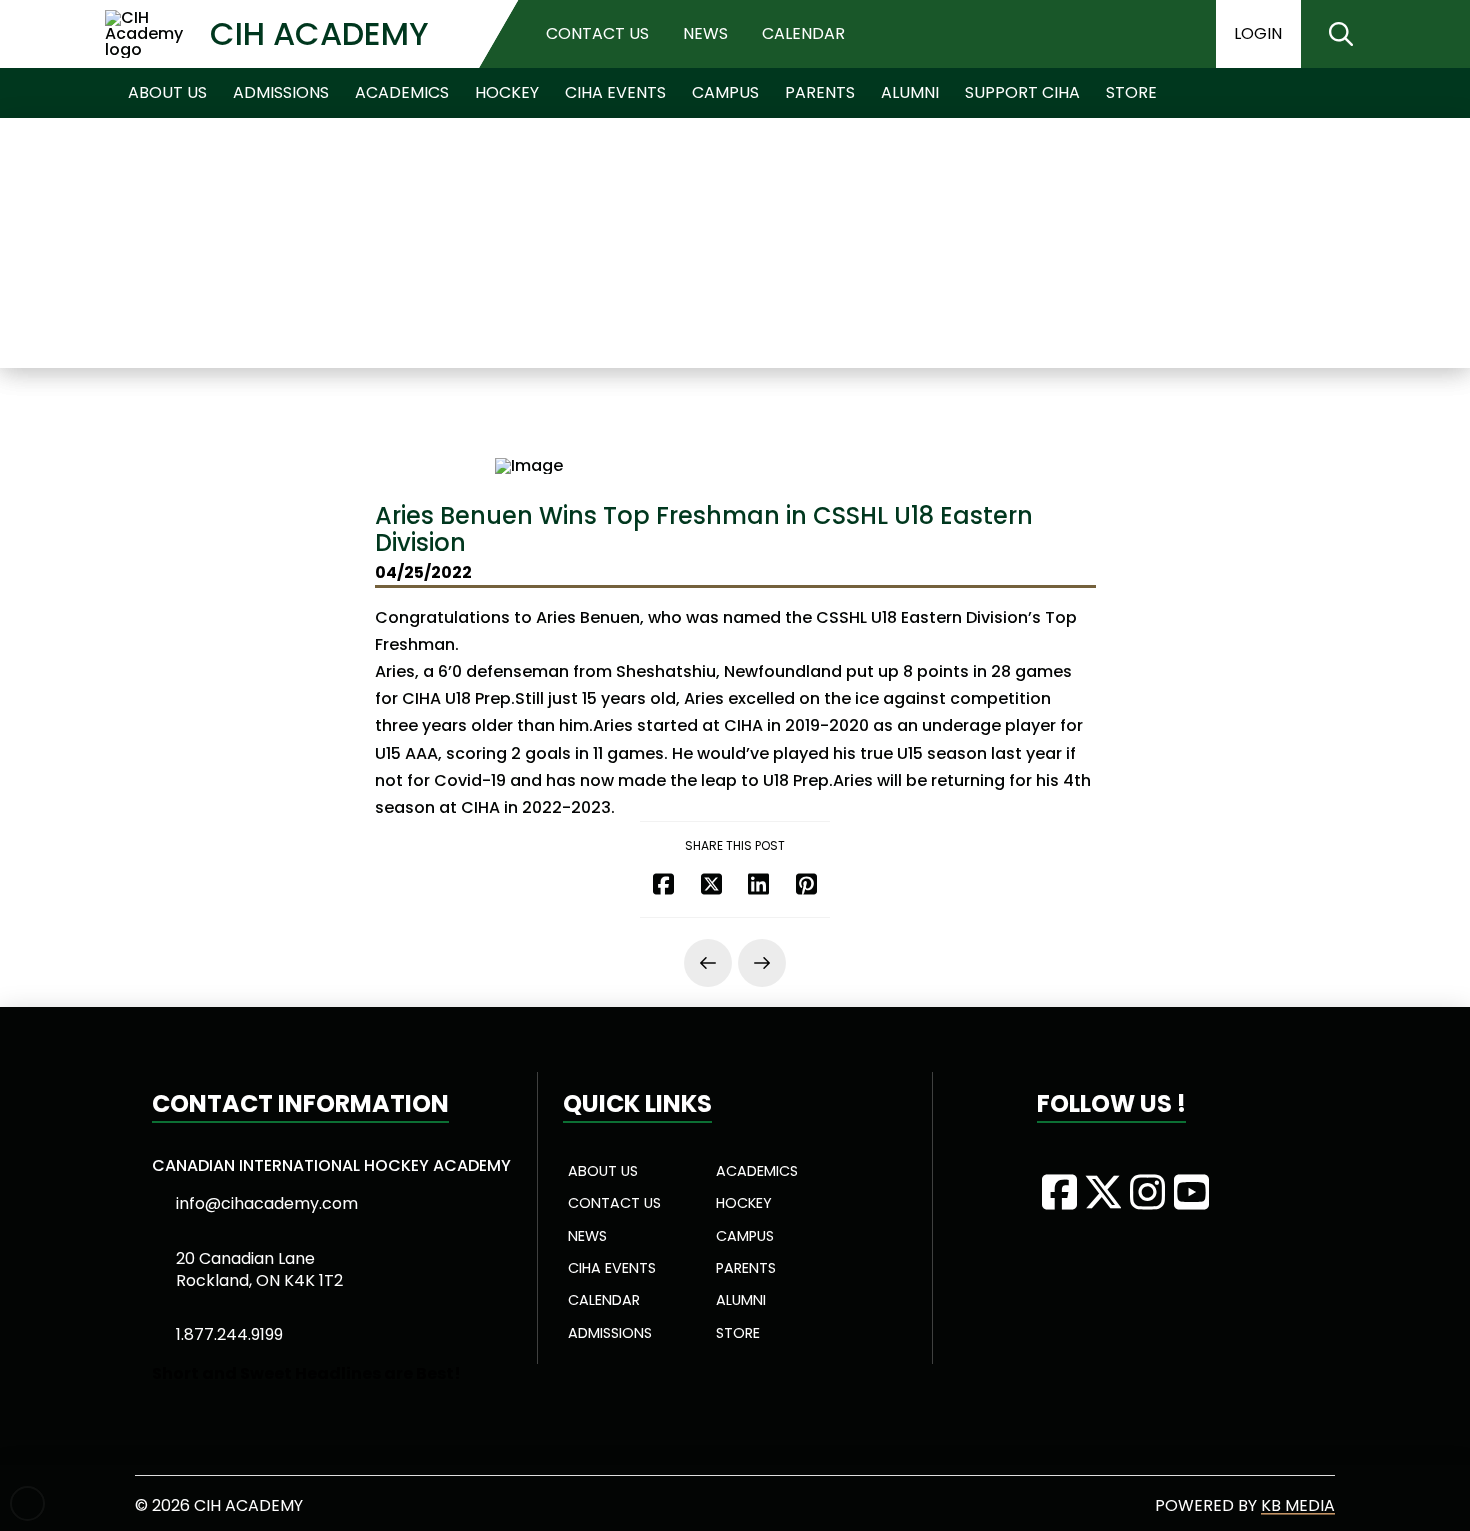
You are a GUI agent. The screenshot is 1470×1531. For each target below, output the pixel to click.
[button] (1341, 34)
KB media (1298, 1505)
